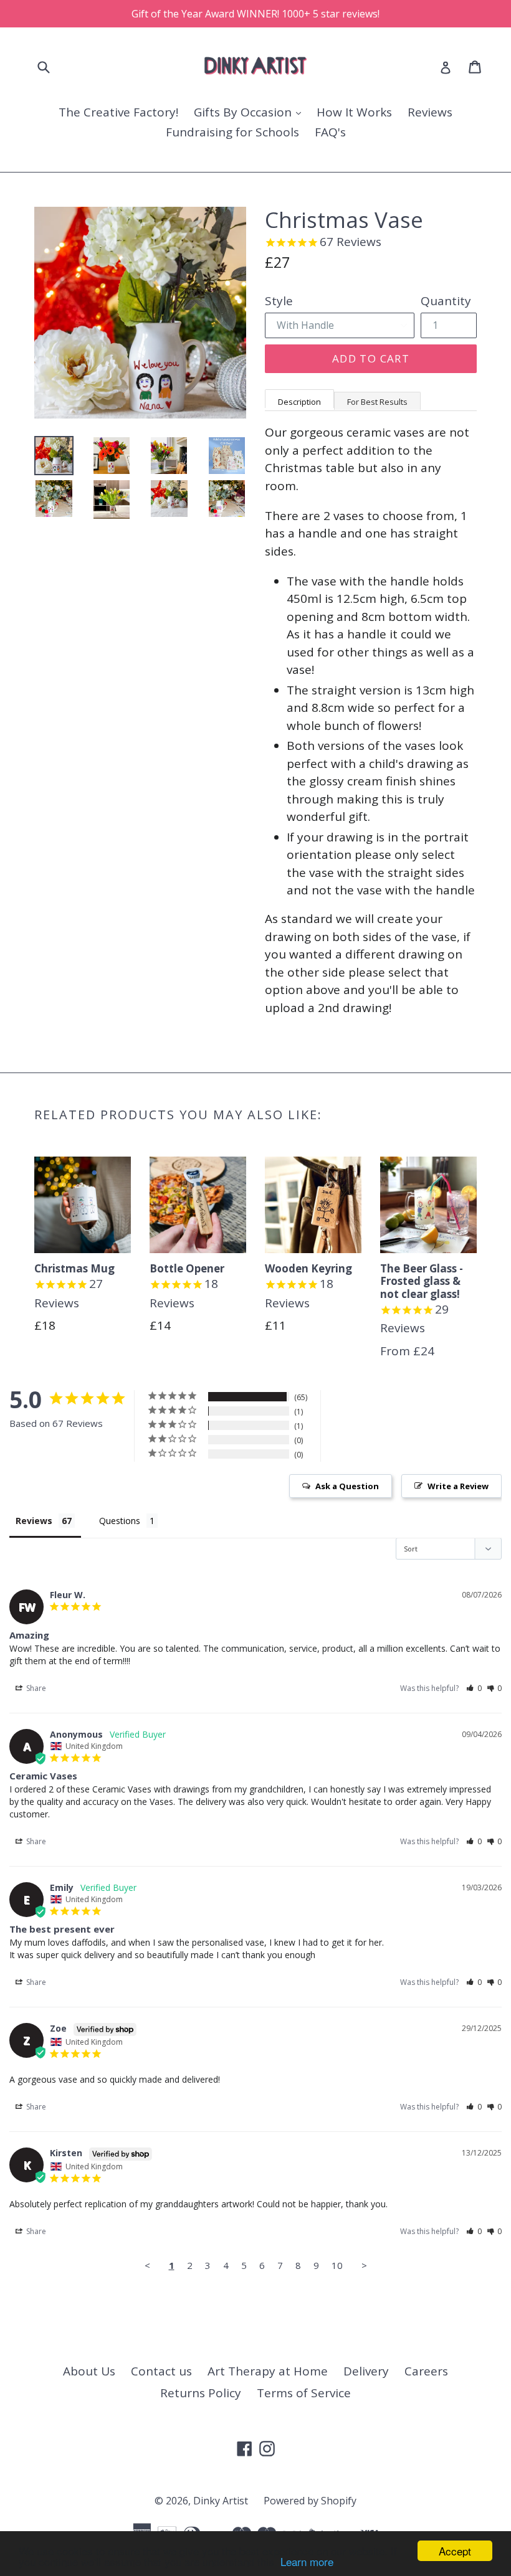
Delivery (366, 2371)
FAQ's (330, 132)
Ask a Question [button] (347, 1486)
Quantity (446, 301)
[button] (474, 1688)
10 (337, 2265)
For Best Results (377, 402)
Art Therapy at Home (268, 2371)
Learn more (307, 2561)
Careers (426, 2371)
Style (279, 301)
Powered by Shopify (310, 2501)
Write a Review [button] (458, 1486)
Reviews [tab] (34, 1521)
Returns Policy (201, 2393)
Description (299, 402)
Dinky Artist (221, 2501)
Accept (455, 2551)
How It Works (354, 112)
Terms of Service (304, 2393)
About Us (89, 2371)
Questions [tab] (120, 1521)
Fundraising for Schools (232, 132)
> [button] (364, 2265)
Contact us (161, 2371)
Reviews (430, 112)
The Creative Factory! (118, 112)
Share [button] (35, 1688)
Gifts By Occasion (244, 112)
